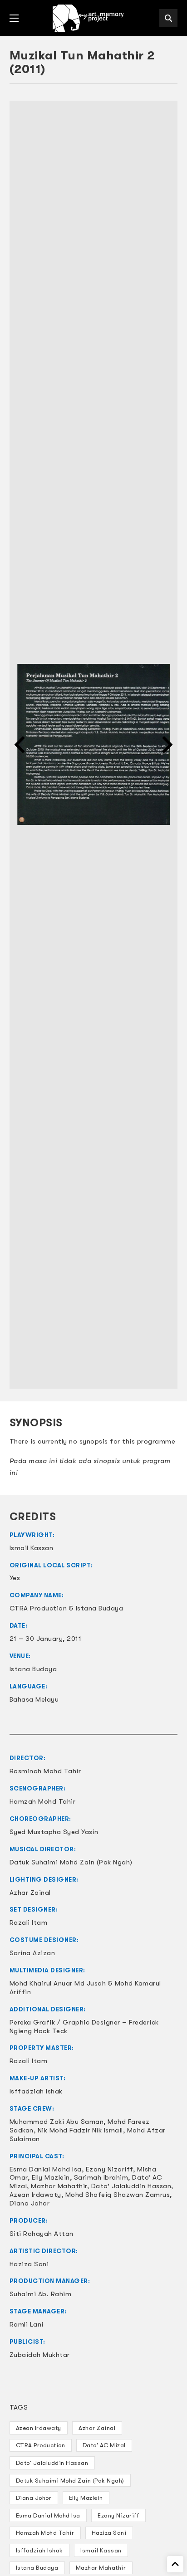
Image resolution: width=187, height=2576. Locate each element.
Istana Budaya (37, 2568)
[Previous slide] (21, 745)
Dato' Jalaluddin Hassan (52, 2463)
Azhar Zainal (97, 2428)
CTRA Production (41, 2445)
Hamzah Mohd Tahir (45, 2533)
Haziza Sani (109, 2533)
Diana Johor (34, 2498)
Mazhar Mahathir (101, 2568)
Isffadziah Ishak (39, 2550)
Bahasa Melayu (34, 1699)
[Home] (89, 18)
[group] (94, 745)
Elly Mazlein (86, 2498)
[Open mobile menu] (14, 18)
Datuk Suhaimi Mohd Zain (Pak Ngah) (70, 2481)
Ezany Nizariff (118, 2515)
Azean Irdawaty (39, 2428)
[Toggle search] (168, 18)
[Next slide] (166, 745)
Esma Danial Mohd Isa (48, 2515)
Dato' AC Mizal (104, 2445)
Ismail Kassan (101, 2550)
